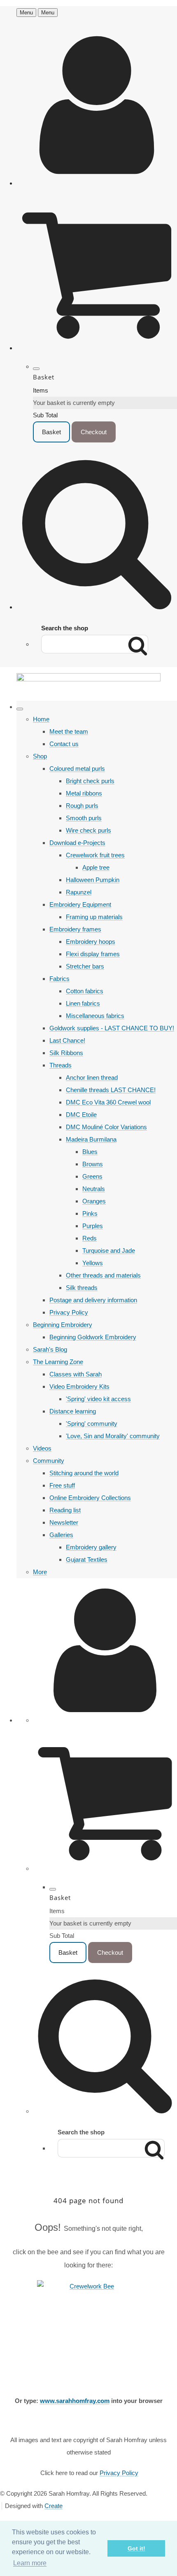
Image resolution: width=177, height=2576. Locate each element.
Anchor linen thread (92, 1077)
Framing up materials (94, 917)
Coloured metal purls (77, 769)
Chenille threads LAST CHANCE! (111, 1090)
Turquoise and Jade (109, 1251)
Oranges (94, 1201)
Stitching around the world (84, 1473)
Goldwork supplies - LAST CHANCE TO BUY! (112, 1028)
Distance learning (73, 1411)
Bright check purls (90, 781)
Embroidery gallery (91, 1547)
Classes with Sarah (76, 1374)
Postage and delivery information (93, 1300)
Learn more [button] (30, 2563)
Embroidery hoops (91, 942)
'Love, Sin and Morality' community (113, 1436)
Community (49, 1461)
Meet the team (69, 731)
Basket (51, 432)
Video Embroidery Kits (79, 1386)
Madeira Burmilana (91, 1139)
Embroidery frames (75, 929)
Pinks (90, 1213)
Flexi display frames (93, 954)
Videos (42, 1448)
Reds (90, 1238)
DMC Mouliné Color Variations (106, 1127)
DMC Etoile (81, 1115)
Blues (90, 1152)
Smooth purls (84, 818)
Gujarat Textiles (87, 1559)
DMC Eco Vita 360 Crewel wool (108, 1102)
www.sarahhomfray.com (75, 2401)
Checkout (94, 432)
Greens (92, 1176)
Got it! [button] (136, 2548)
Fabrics (59, 979)
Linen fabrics (83, 1003)
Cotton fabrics (85, 991)
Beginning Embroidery (63, 1325)
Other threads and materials (103, 1275)
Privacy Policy (69, 1312)
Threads (61, 1065)
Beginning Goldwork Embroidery (93, 1337)
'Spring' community (92, 1424)
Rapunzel (79, 892)
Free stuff (62, 1485)
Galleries (61, 1535)
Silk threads (82, 1288)
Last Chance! (67, 1040)
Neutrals (94, 1189)
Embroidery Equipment (80, 904)
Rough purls (82, 806)
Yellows (93, 1263)
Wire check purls (88, 830)
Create (54, 2506)
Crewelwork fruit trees (95, 855)
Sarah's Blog (50, 1349)
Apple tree (96, 867)
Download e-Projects (77, 843)
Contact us (64, 744)
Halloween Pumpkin (93, 880)
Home (41, 719)
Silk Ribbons (66, 1053)
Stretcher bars (85, 966)
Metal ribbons (84, 793)
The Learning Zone (58, 1362)
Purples (93, 1226)
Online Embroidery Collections (90, 1498)
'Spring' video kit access (98, 1399)
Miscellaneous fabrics (95, 1016)
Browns (93, 1164)
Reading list (65, 1510)
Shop (40, 756)
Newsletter (64, 1522)
